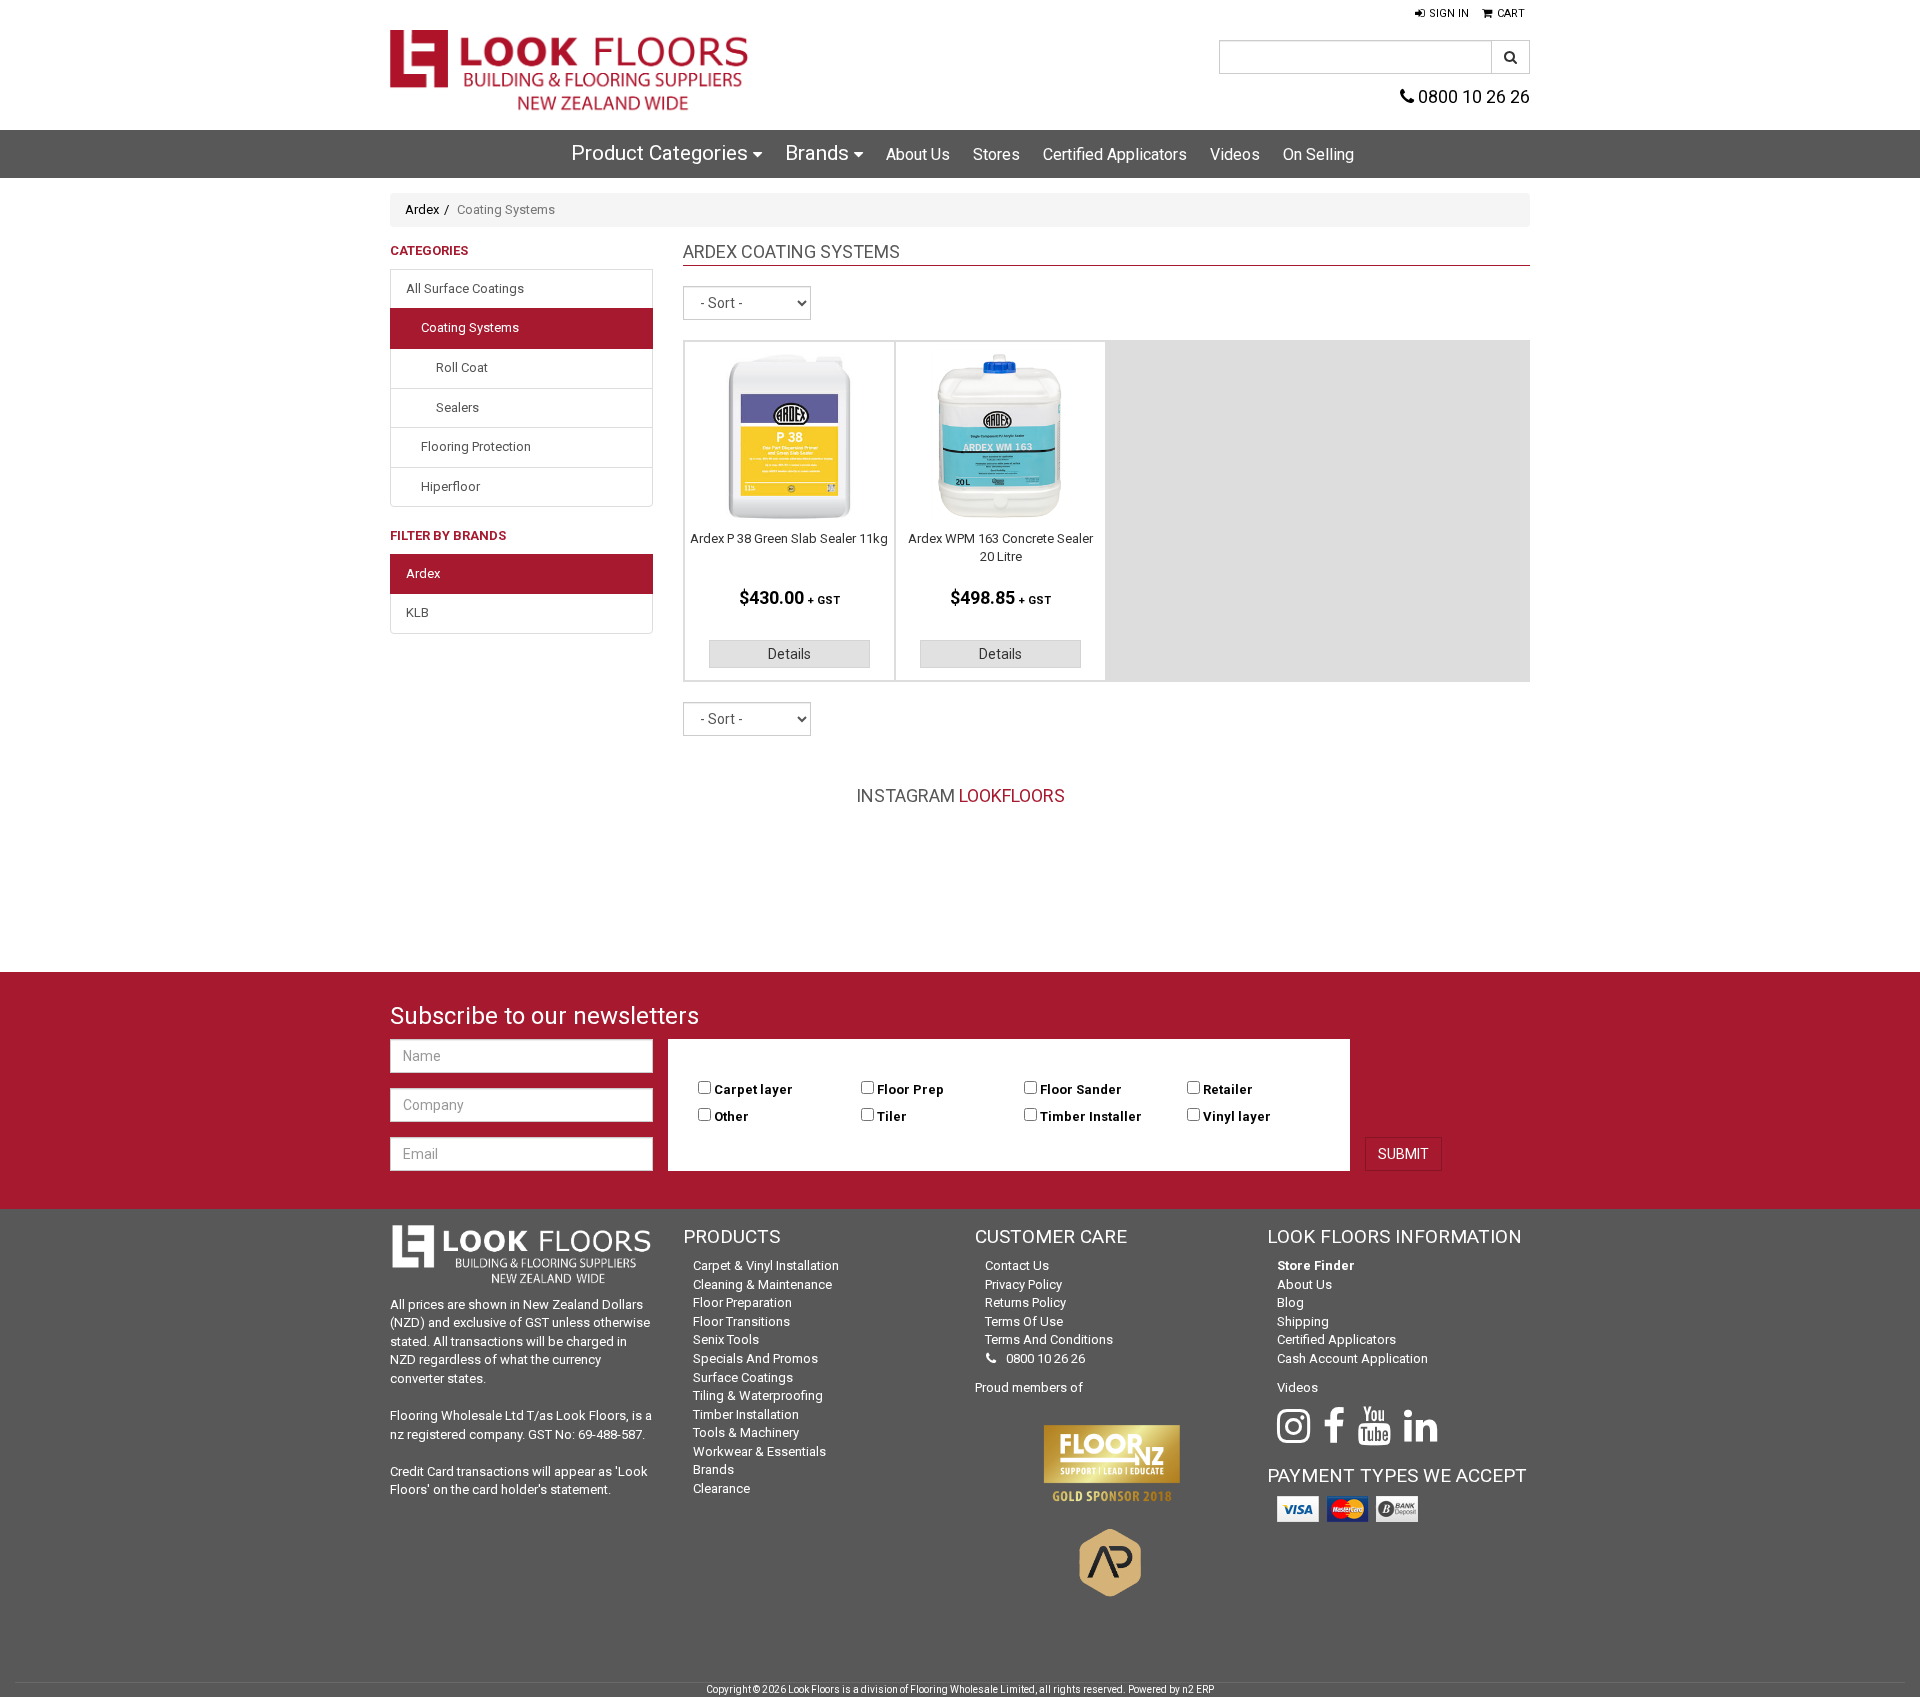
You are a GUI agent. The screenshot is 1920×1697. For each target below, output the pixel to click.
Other (731, 1116)
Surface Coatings (743, 1377)
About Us (918, 154)
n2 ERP (1198, 1689)
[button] (1442, 14)
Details (789, 654)
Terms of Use (1024, 1321)
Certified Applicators (1115, 154)
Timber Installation (746, 1414)
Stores (996, 154)
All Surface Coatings (465, 288)
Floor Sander (1081, 1089)
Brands (819, 153)
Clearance (721, 1488)
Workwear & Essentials (759, 1451)
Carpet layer (753, 1089)
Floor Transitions (741, 1321)
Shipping (1303, 1321)
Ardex (422, 209)
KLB (417, 612)
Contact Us (1017, 1265)
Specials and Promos (755, 1358)
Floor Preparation (742, 1302)
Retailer (1228, 1089)
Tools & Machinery (746, 1432)
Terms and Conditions (1049, 1339)
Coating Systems (470, 327)
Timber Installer (1091, 1116)
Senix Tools (726, 1339)
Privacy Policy (1023, 1284)
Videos (1235, 154)
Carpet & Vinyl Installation (766, 1265)
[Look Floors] (570, 72)
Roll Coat (462, 367)
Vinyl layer (1237, 1116)
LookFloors (1012, 795)
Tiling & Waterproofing (758, 1395)
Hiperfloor (450, 486)
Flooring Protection (476, 446)
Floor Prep (910, 1089)
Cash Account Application (1352, 1358)
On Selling (1318, 154)
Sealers (457, 407)
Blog (1290, 1302)
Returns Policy (1025, 1302)
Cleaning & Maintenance (762, 1284)
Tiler (892, 1116)
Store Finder (1316, 1265)
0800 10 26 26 (1472, 96)
